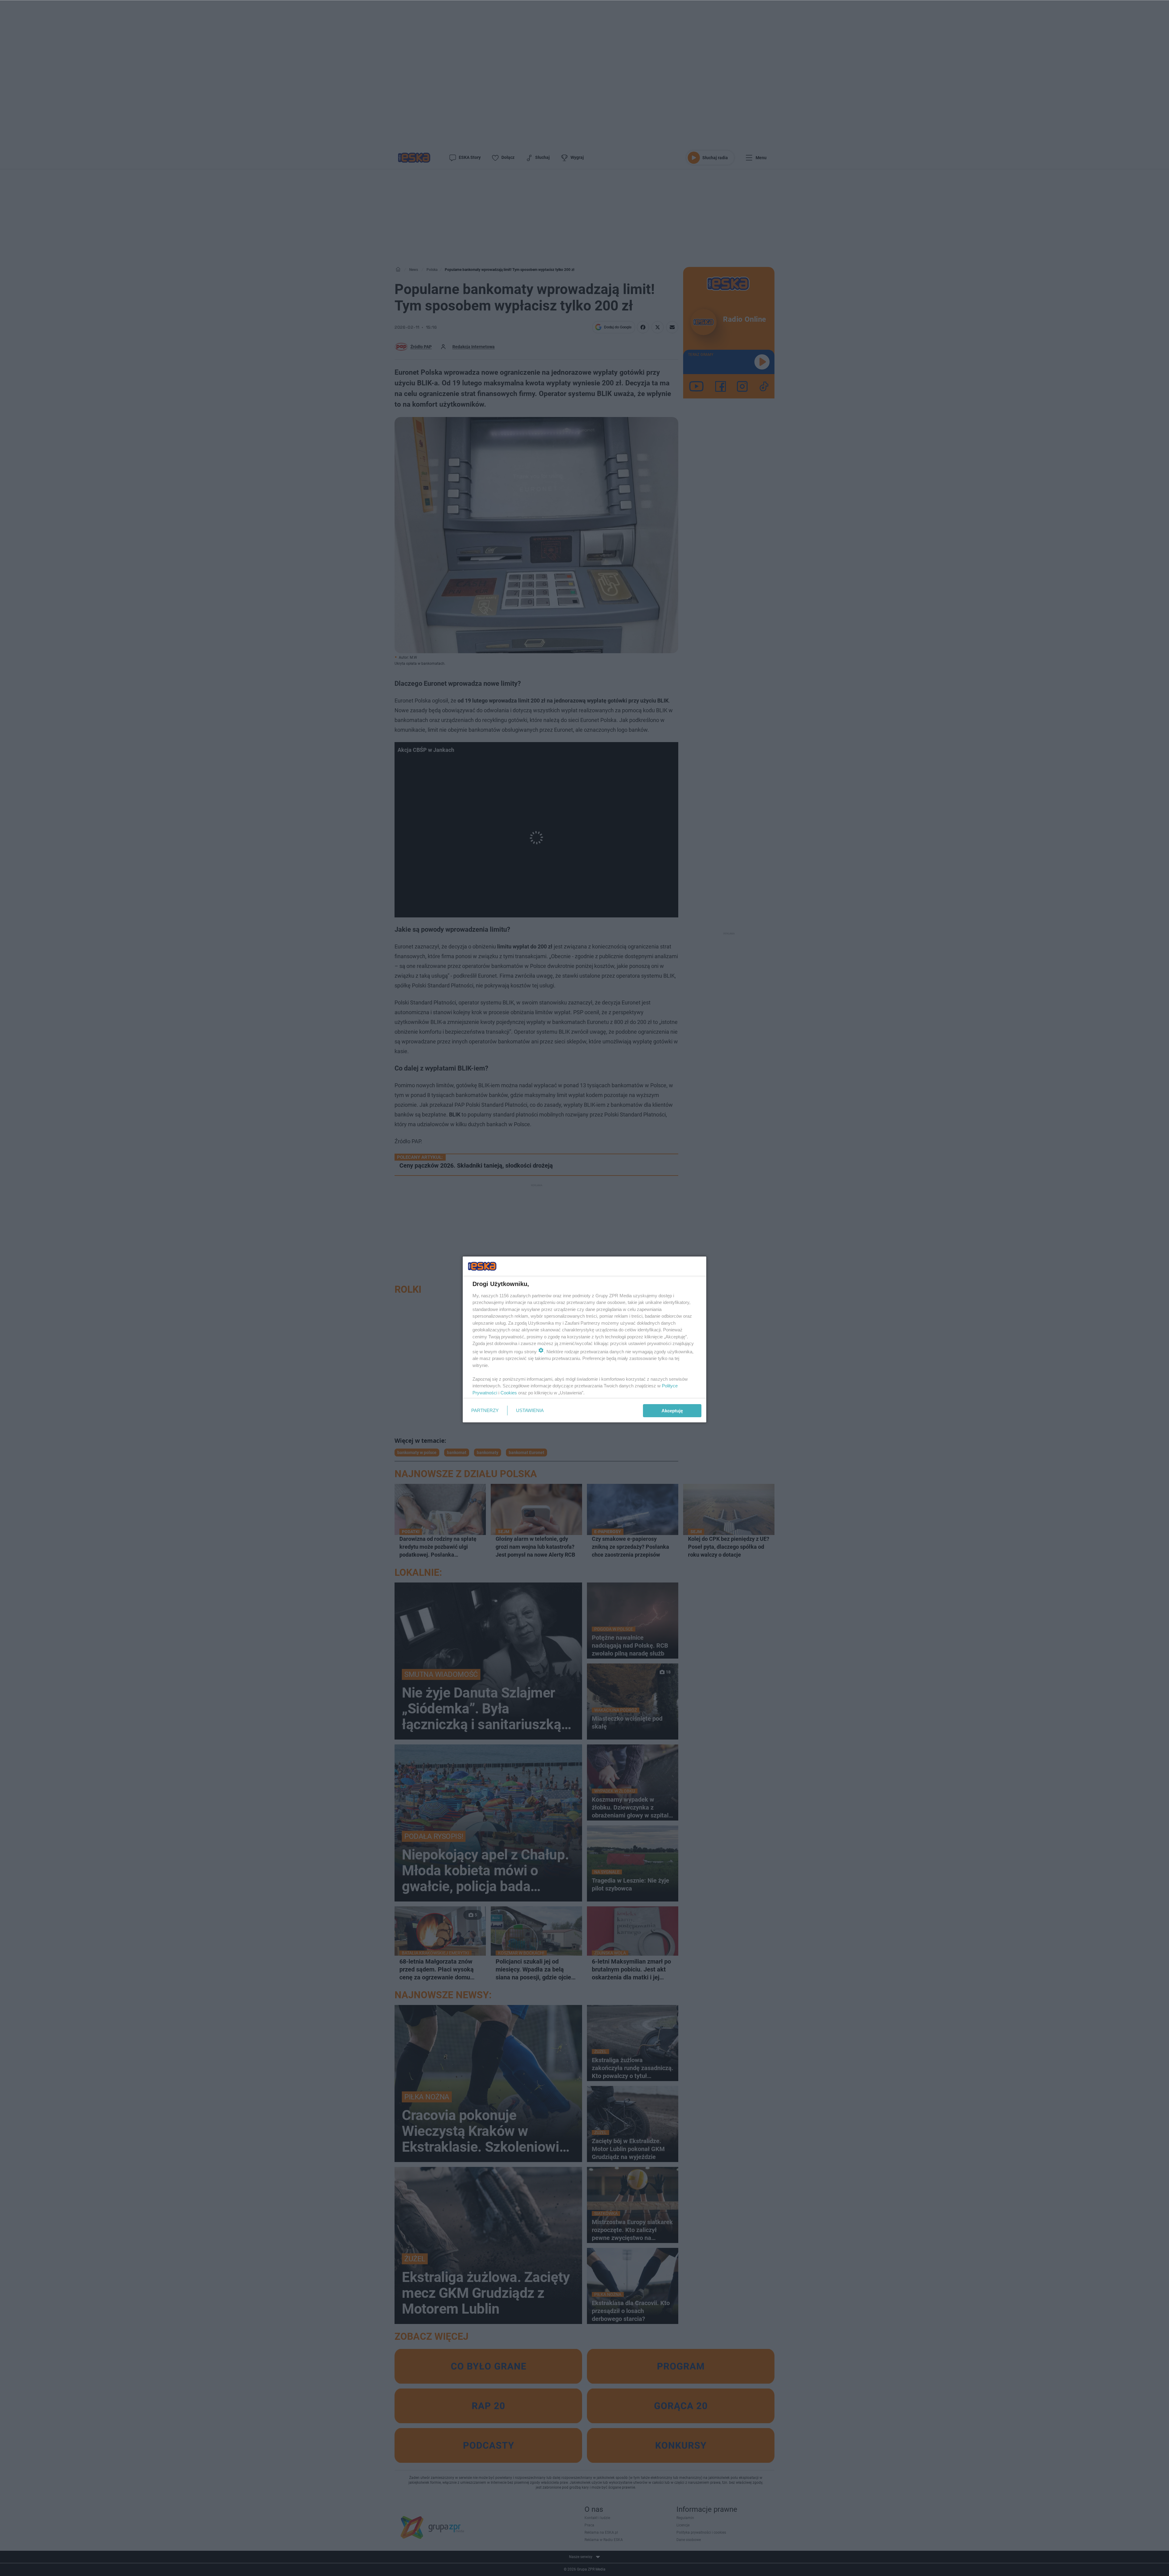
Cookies (509, 1393)
